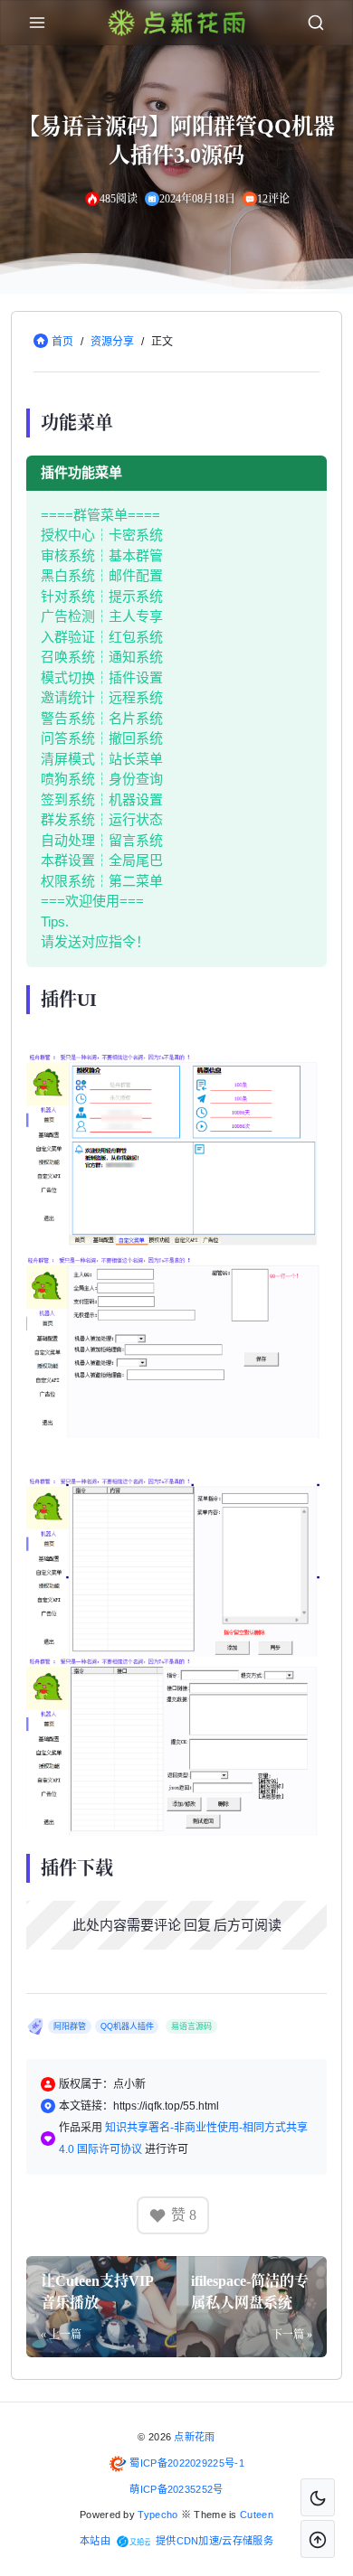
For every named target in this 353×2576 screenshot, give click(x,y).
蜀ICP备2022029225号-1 (186, 2463)
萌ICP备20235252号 (176, 2489)
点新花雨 (194, 2437)
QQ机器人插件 (127, 2026)
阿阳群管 (70, 2026)
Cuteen (257, 2515)
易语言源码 (191, 2026)
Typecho (157, 2515)
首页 (62, 342)
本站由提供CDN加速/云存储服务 (176, 2541)
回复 (197, 1925)
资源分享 (112, 342)
